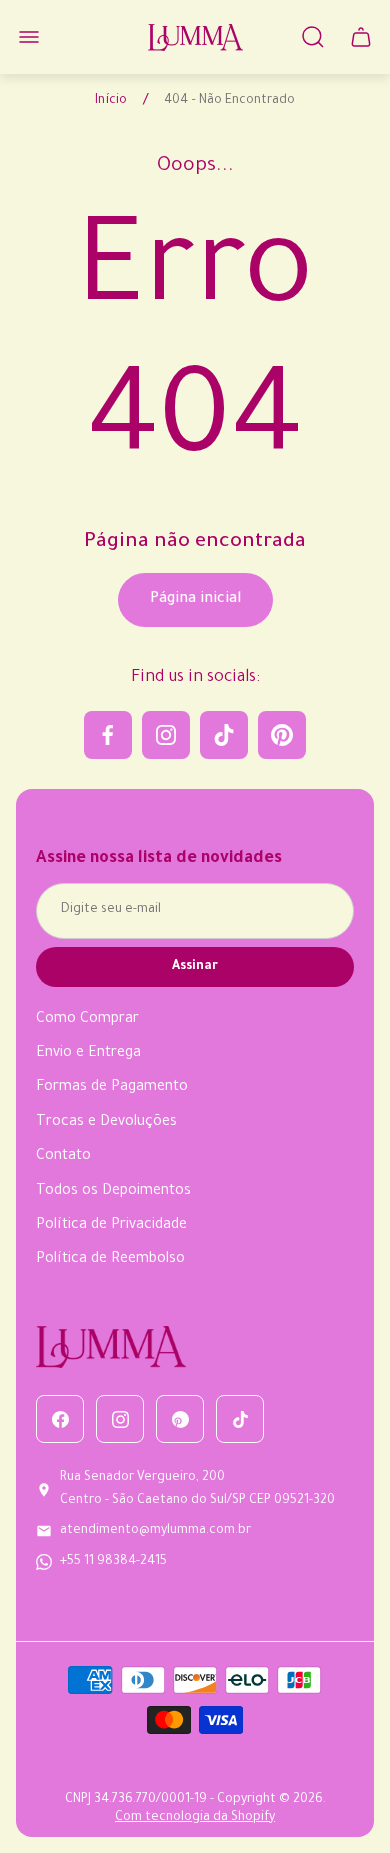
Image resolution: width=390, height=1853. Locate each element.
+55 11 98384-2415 (113, 1562)
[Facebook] (60, 1419)
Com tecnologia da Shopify (195, 1818)
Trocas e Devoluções (106, 1123)
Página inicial (195, 600)
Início (111, 101)
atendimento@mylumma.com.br (155, 1531)
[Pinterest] (180, 1419)
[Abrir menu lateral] (29, 37)
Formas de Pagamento (112, 1088)
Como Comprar (87, 1020)
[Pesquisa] (313, 37)
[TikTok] (240, 1419)
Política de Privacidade (111, 1226)
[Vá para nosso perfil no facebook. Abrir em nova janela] (108, 735)
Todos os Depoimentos (113, 1192)
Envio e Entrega (88, 1054)
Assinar (195, 967)
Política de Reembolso (110, 1260)
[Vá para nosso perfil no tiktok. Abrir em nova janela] (224, 735)
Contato (63, 1157)
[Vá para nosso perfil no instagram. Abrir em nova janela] (166, 735)
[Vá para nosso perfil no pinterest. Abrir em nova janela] (282, 735)
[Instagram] (120, 1419)
